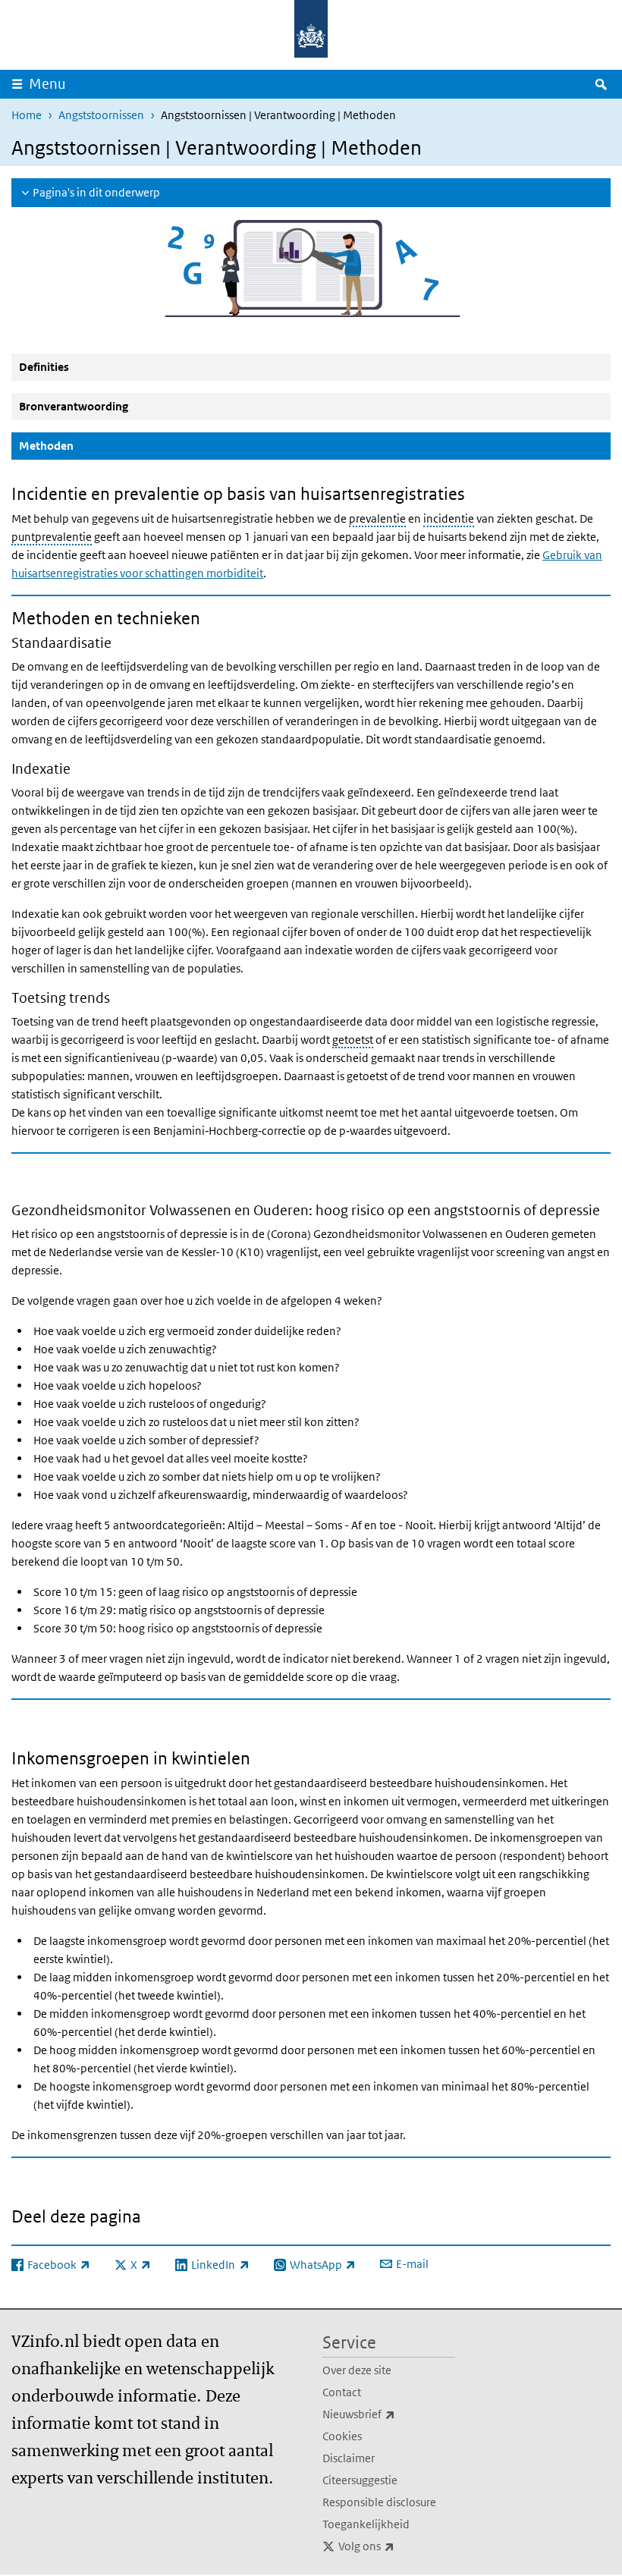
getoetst (353, 1040)
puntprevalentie (52, 537)
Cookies (342, 2436)
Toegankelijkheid (366, 2524)
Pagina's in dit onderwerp (96, 192)
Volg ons (397, 2546)
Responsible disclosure (379, 2502)
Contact (342, 2392)
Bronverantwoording (74, 406)
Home (27, 115)
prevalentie (377, 518)
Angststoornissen (101, 115)
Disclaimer (349, 2458)
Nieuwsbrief (389, 2414)
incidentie (449, 518)
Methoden (83, 445)
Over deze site (357, 2370)
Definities (44, 367)
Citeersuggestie (360, 2480)
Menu (47, 84)
